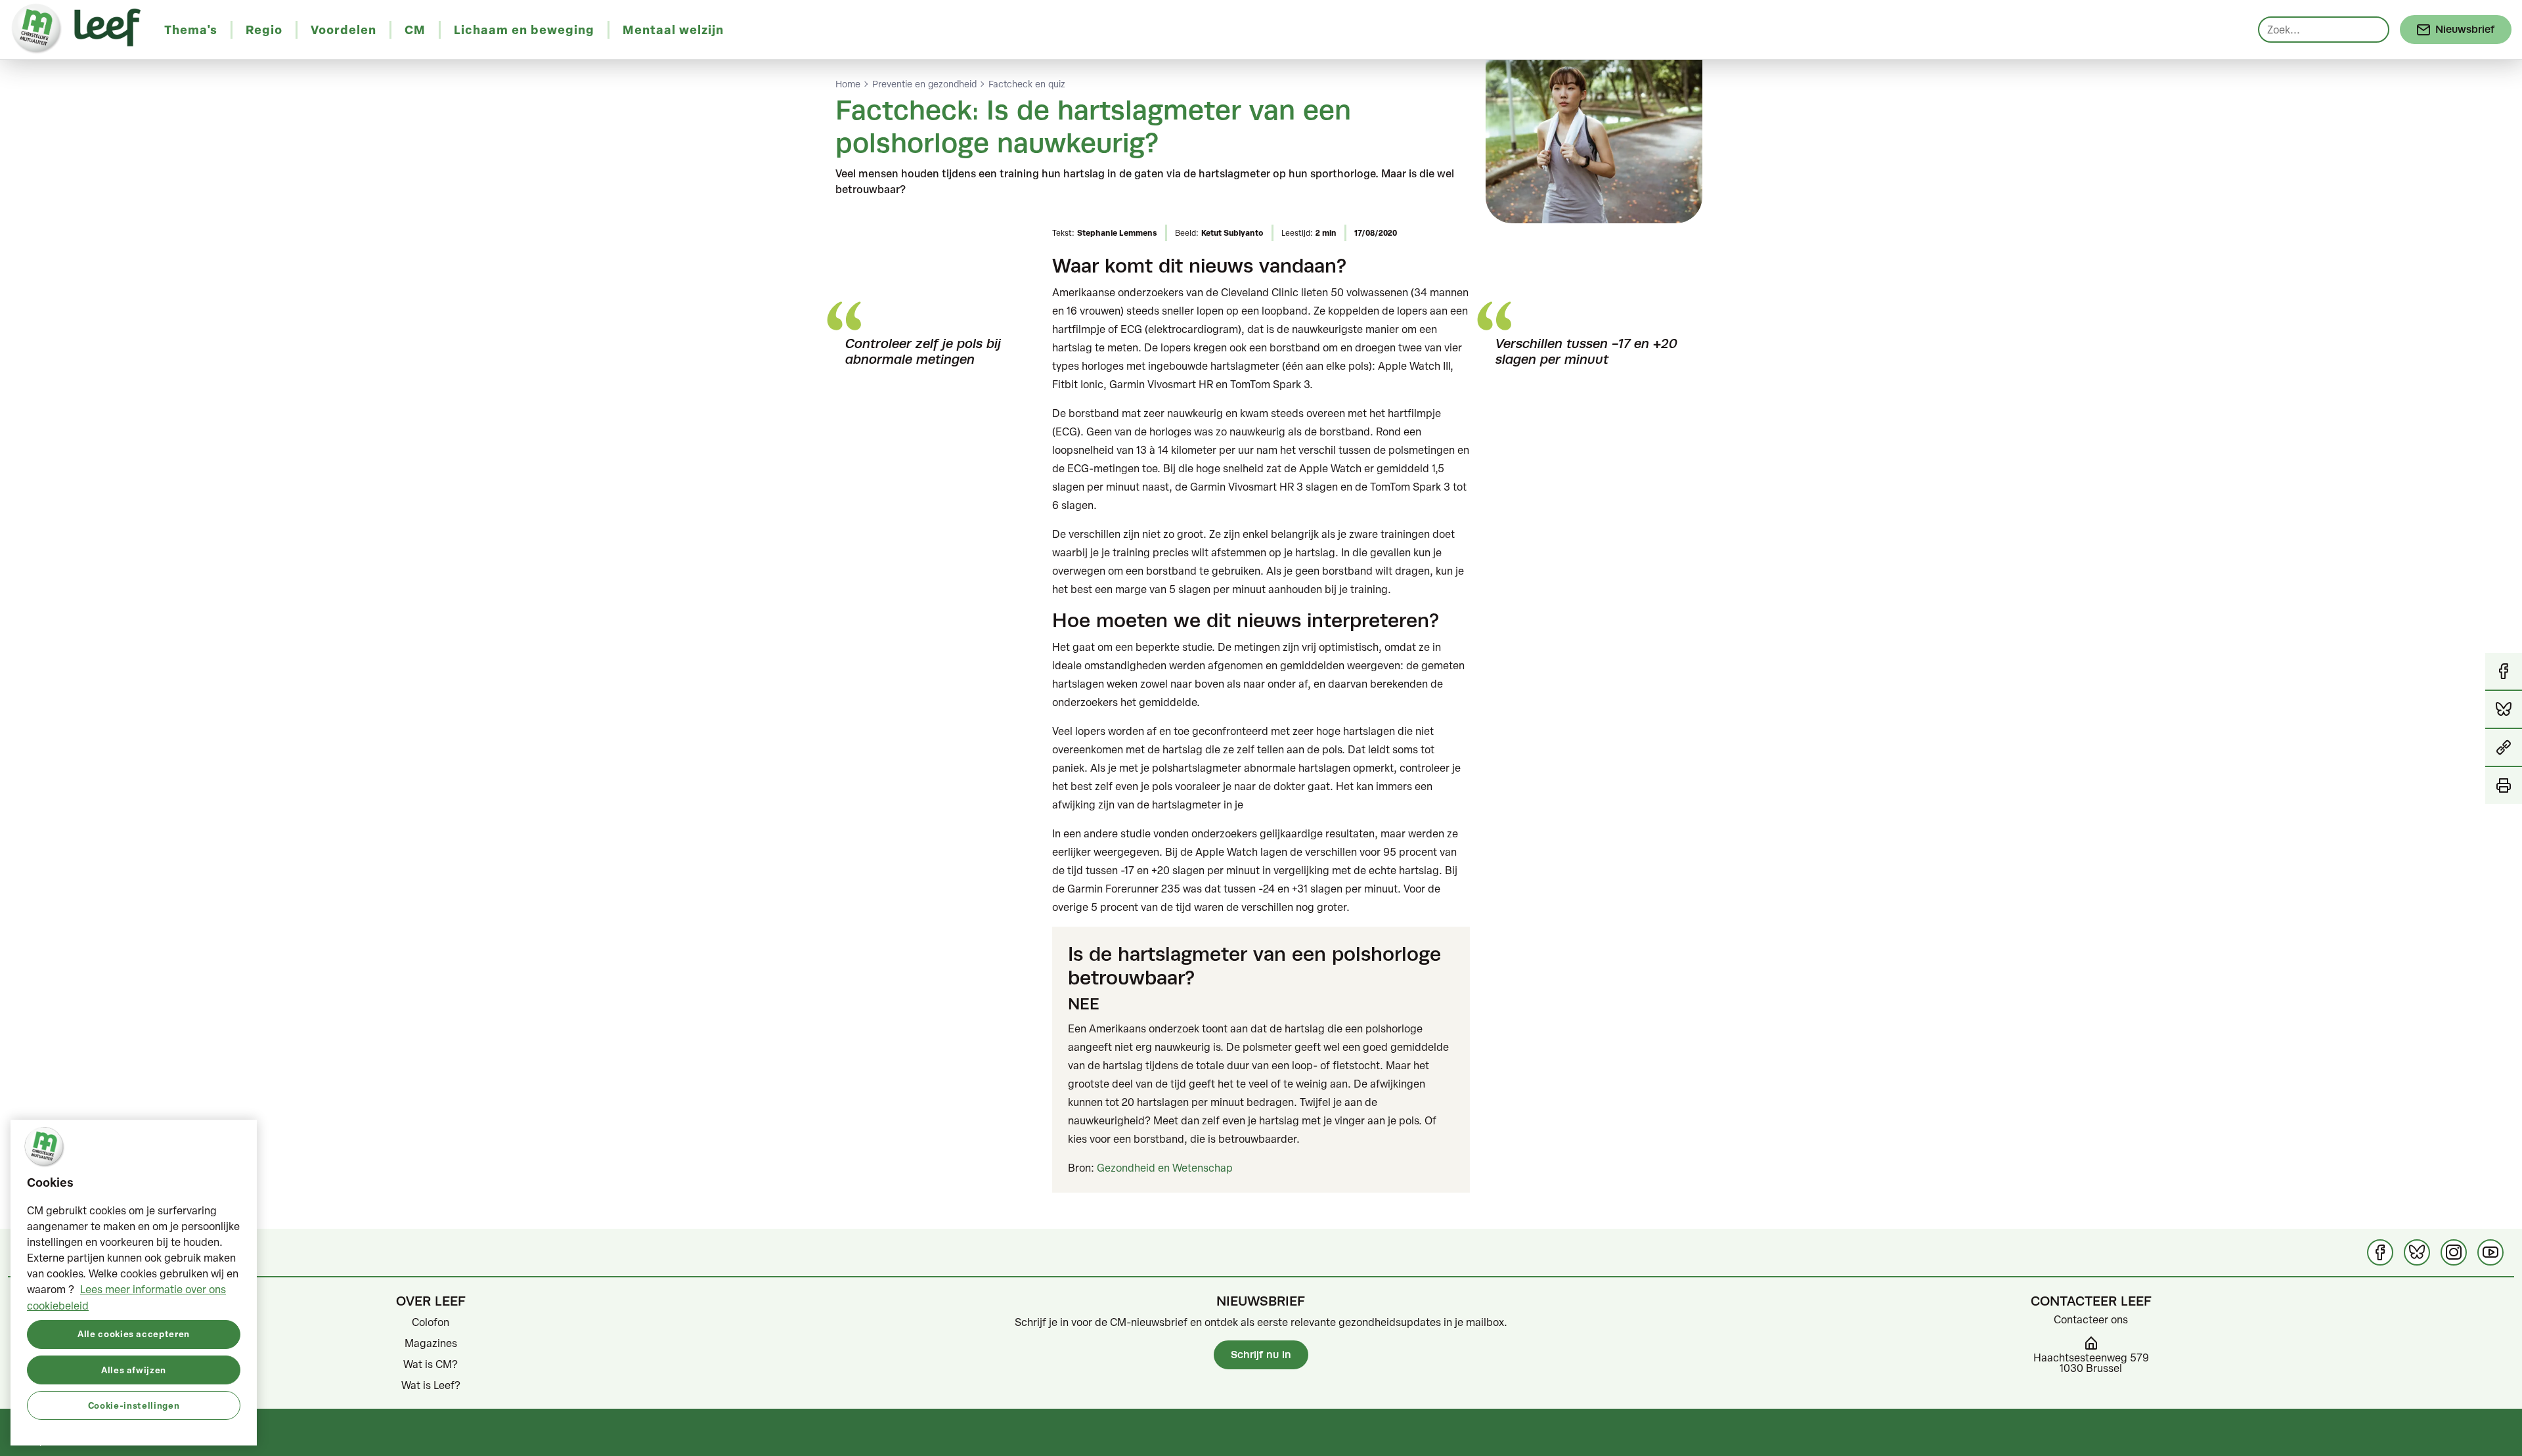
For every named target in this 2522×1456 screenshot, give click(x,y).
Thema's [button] (191, 30)
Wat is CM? (431, 1364)
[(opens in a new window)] (2380, 1252)
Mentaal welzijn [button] (673, 30)
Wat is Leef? (431, 1385)
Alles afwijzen (134, 1369)
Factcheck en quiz (1027, 84)
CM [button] (415, 30)
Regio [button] (264, 30)
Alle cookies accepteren (134, 1334)
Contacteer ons (2091, 1319)
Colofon (431, 1322)
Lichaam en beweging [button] (524, 30)
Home (848, 84)
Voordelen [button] (343, 30)
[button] (2504, 748)
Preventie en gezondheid (924, 84)
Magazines (431, 1343)
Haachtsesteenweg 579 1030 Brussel (2091, 1363)
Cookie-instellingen (134, 1404)
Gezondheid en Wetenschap (1165, 1168)
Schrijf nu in (1261, 1355)
